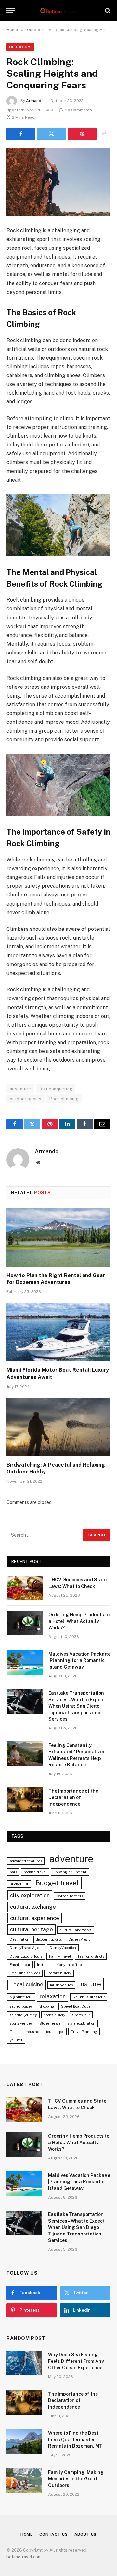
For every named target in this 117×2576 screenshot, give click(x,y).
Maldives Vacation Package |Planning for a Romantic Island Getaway (79, 1660)
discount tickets (49, 1939)
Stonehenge (50, 2023)
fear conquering (56, 1089)
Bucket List (19, 1884)
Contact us (53, 2534)
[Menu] (11, 11)
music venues (61, 1985)
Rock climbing (64, 1099)
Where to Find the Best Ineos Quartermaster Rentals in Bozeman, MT (75, 2440)
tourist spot (55, 2032)
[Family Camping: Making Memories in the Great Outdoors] (24, 2481)
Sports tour (81, 2015)
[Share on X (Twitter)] (52, 134)
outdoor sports (26, 1099)
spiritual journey (23, 2015)
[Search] (107, 11)
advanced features (26, 1861)
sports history (55, 2015)
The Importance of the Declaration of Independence (73, 1797)
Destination (19, 1939)
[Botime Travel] (59, 11)
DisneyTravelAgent (26, 1948)
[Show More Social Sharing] (104, 134)
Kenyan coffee (69, 1965)
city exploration (30, 1895)
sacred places (21, 2006)
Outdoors (20, 47)
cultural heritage (32, 1929)
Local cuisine (27, 1984)
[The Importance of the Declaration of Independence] (25, 1799)
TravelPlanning (84, 2032)
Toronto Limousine (25, 2032)
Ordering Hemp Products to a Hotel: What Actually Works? (79, 1621)
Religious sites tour (89, 1997)
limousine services (25, 1973)
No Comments (78, 110)
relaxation (53, 1996)
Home (27, 2534)
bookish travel (35, 1872)
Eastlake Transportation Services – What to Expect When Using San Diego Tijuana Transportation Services (77, 1706)
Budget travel (57, 1883)
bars (13, 1872)
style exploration (81, 2023)
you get (16, 2040)
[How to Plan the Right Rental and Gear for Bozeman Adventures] (58, 1238)
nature (91, 1984)
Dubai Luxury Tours (26, 1956)
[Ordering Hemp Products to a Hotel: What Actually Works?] (25, 1623)
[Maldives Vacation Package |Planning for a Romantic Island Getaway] (25, 1662)
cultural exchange (33, 1907)
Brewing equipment (70, 1872)
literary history (59, 1973)
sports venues (21, 2023)
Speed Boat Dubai (76, 2006)
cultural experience (35, 1918)
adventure (20, 1089)
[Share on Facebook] (21, 134)
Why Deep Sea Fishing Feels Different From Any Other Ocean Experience (76, 2361)
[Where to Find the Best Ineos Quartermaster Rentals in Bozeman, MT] (24, 2442)
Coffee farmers (70, 1896)
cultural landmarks (76, 1930)
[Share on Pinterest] (82, 134)
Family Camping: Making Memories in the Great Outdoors (76, 2479)
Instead (43, 1965)
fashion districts (91, 1956)
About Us (86, 2534)
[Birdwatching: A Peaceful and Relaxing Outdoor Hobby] (58, 1427)
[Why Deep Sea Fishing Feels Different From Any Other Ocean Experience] (24, 2363)
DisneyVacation (63, 1948)
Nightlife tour (21, 1997)
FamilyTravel (60, 1956)
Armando (35, 101)
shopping (47, 2006)
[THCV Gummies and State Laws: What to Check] (25, 1588)
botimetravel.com (24, 2557)
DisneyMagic (79, 1939)
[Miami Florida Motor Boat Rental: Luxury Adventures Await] (58, 1332)
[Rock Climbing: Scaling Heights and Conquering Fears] (58, 182)
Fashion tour (20, 1965)
